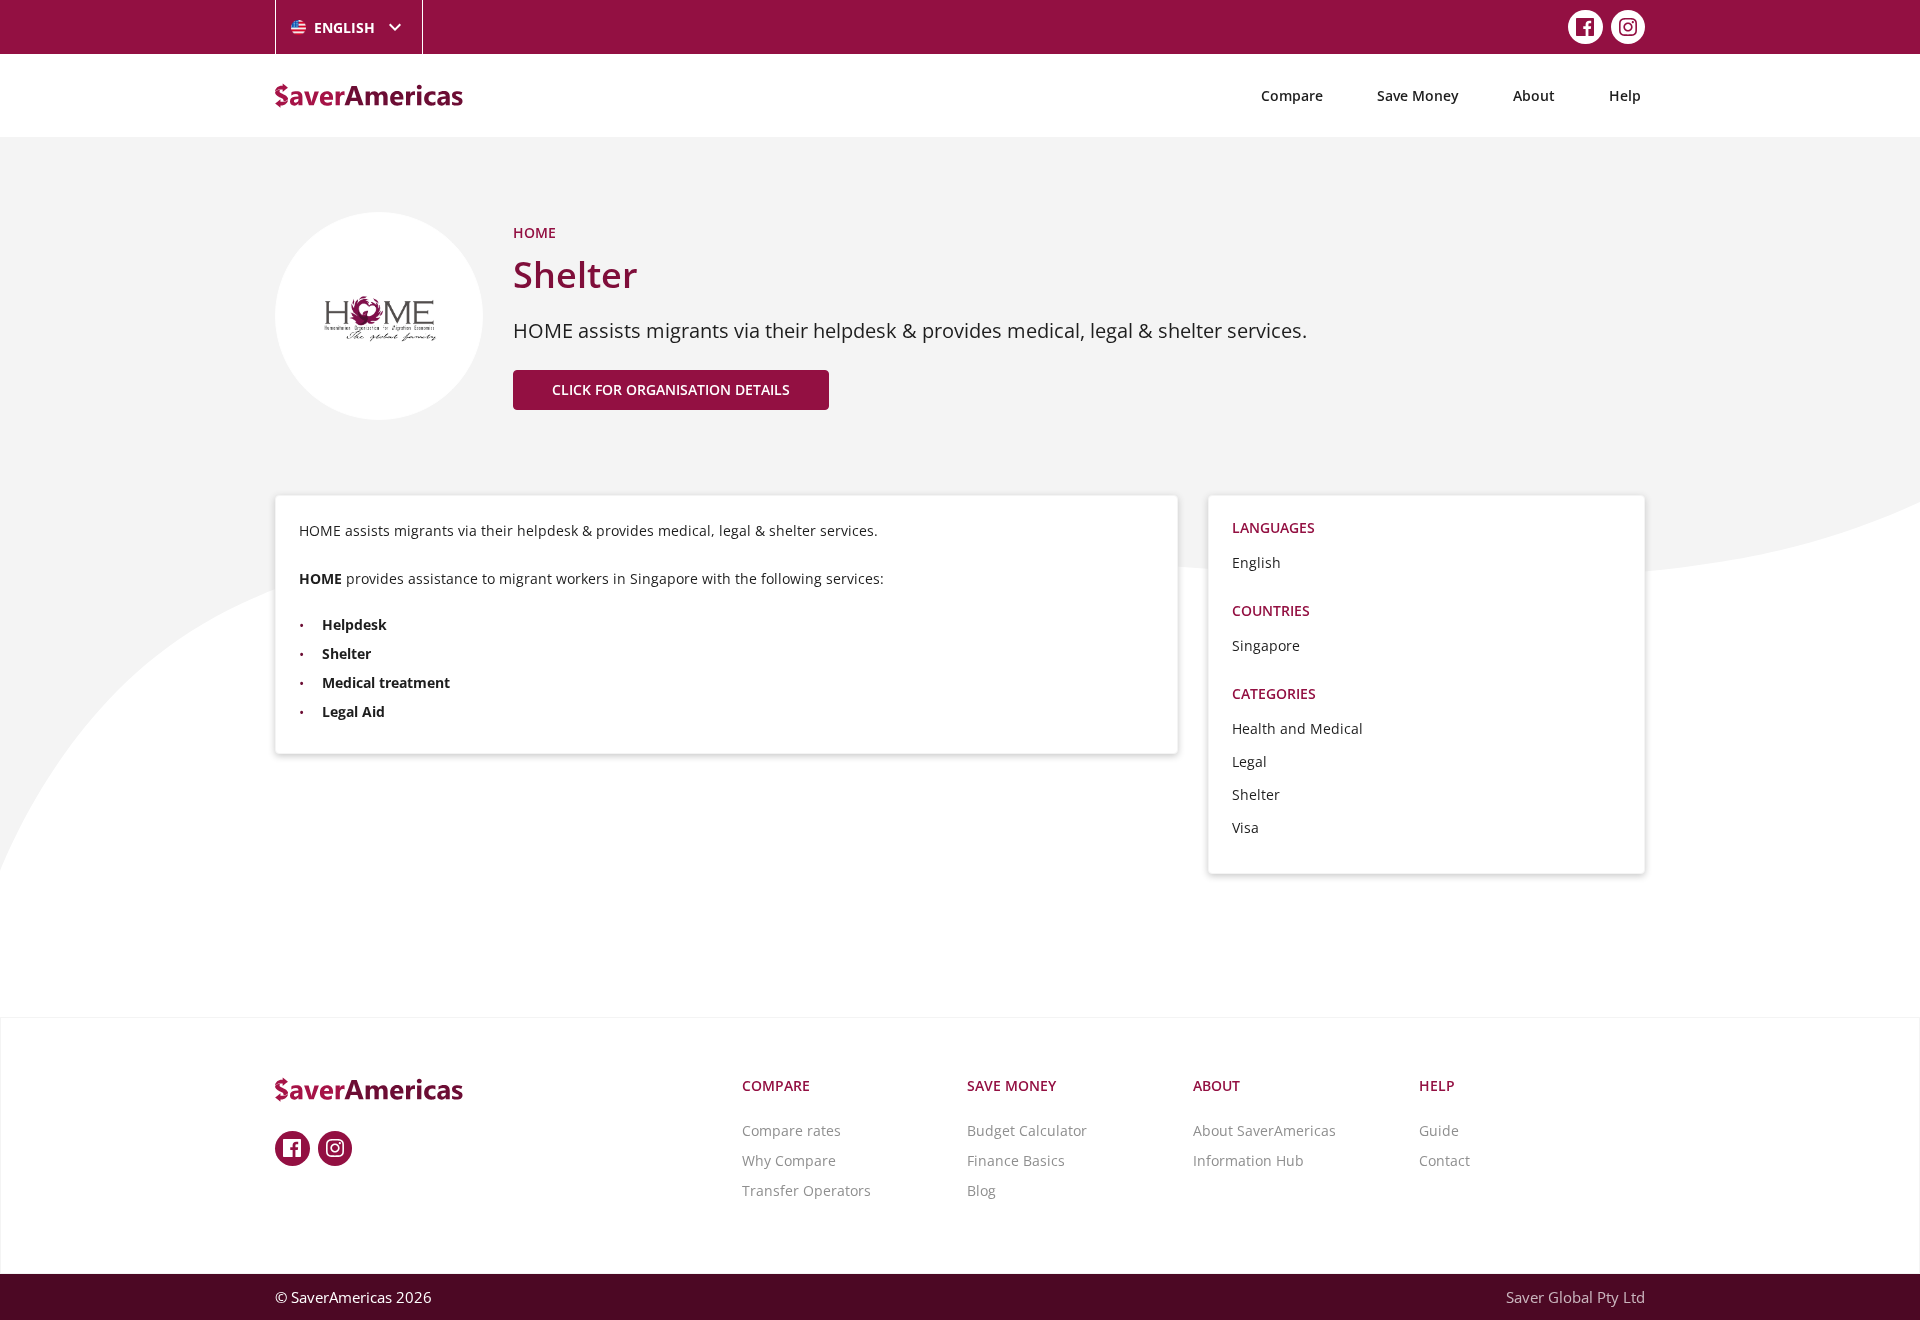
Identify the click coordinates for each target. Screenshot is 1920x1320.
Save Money (1418, 95)
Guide (1439, 1130)
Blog (981, 1190)
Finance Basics (1016, 1160)
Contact (1444, 1160)
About (1534, 95)
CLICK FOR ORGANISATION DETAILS (671, 389)
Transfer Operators (806, 1190)
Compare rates (791, 1130)
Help (1625, 95)
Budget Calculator (1027, 1130)
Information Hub (1248, 1160)
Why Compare (789, 1160)
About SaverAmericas (1264, 1130)
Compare (1292, 95)
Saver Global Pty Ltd (1575, 1297)
